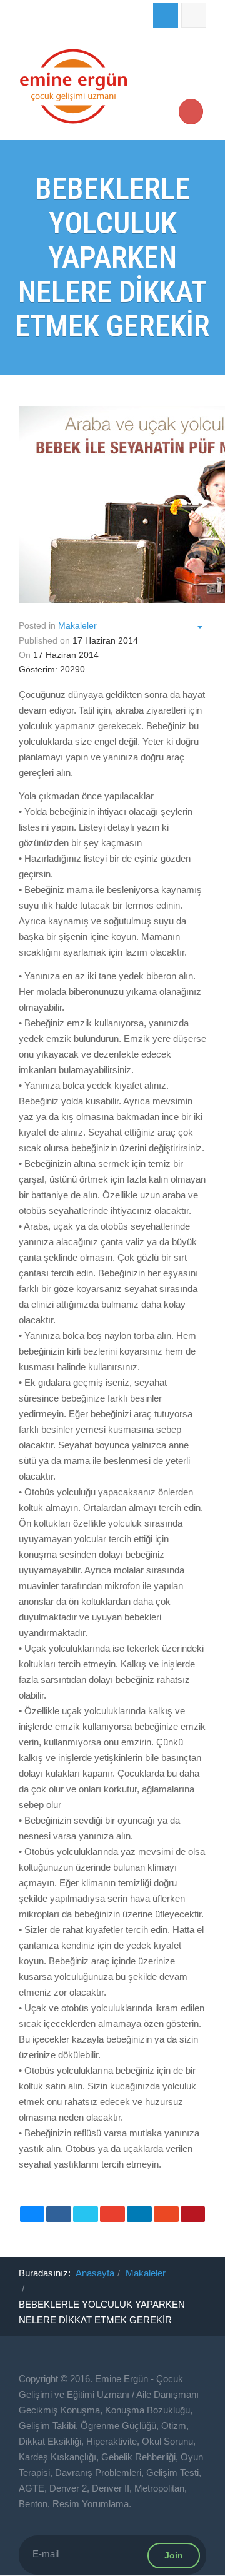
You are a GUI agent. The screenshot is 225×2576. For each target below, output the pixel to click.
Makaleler (146, 2273)
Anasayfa (95, 2273)
